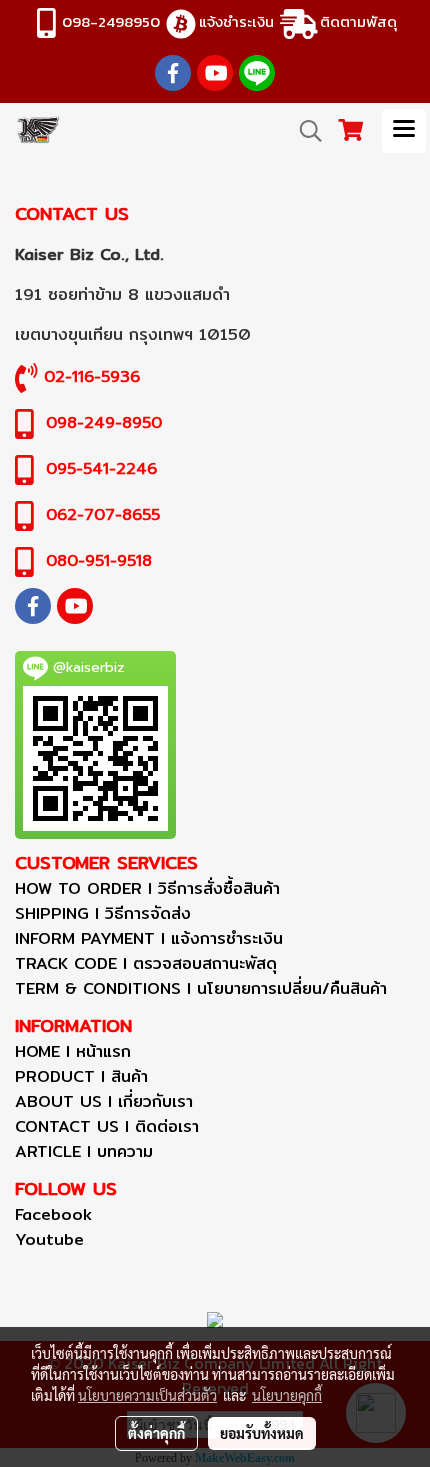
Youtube (49, 1239)
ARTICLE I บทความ (84, 1151)
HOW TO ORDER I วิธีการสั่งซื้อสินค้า (147, 888)
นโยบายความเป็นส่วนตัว (147, 1395)
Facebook (53, 1214)
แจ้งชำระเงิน (236, 21)
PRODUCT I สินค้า (81, 1076)
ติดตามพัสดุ (358, 21)
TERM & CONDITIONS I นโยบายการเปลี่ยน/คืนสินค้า (201, 988)
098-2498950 (111, 21)
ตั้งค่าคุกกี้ (156, 1433)
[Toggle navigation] (404, 131)
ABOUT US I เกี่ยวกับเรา (104, 1101)
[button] (304, 131)
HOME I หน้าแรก (73, 1051)
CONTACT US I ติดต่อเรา (107, 1126)
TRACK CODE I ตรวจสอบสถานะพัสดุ (146, 963)
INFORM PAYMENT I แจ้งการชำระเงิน (149, 938)
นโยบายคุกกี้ (287, 1395)
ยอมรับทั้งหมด (262, 1433)
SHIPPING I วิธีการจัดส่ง (103, 913)
